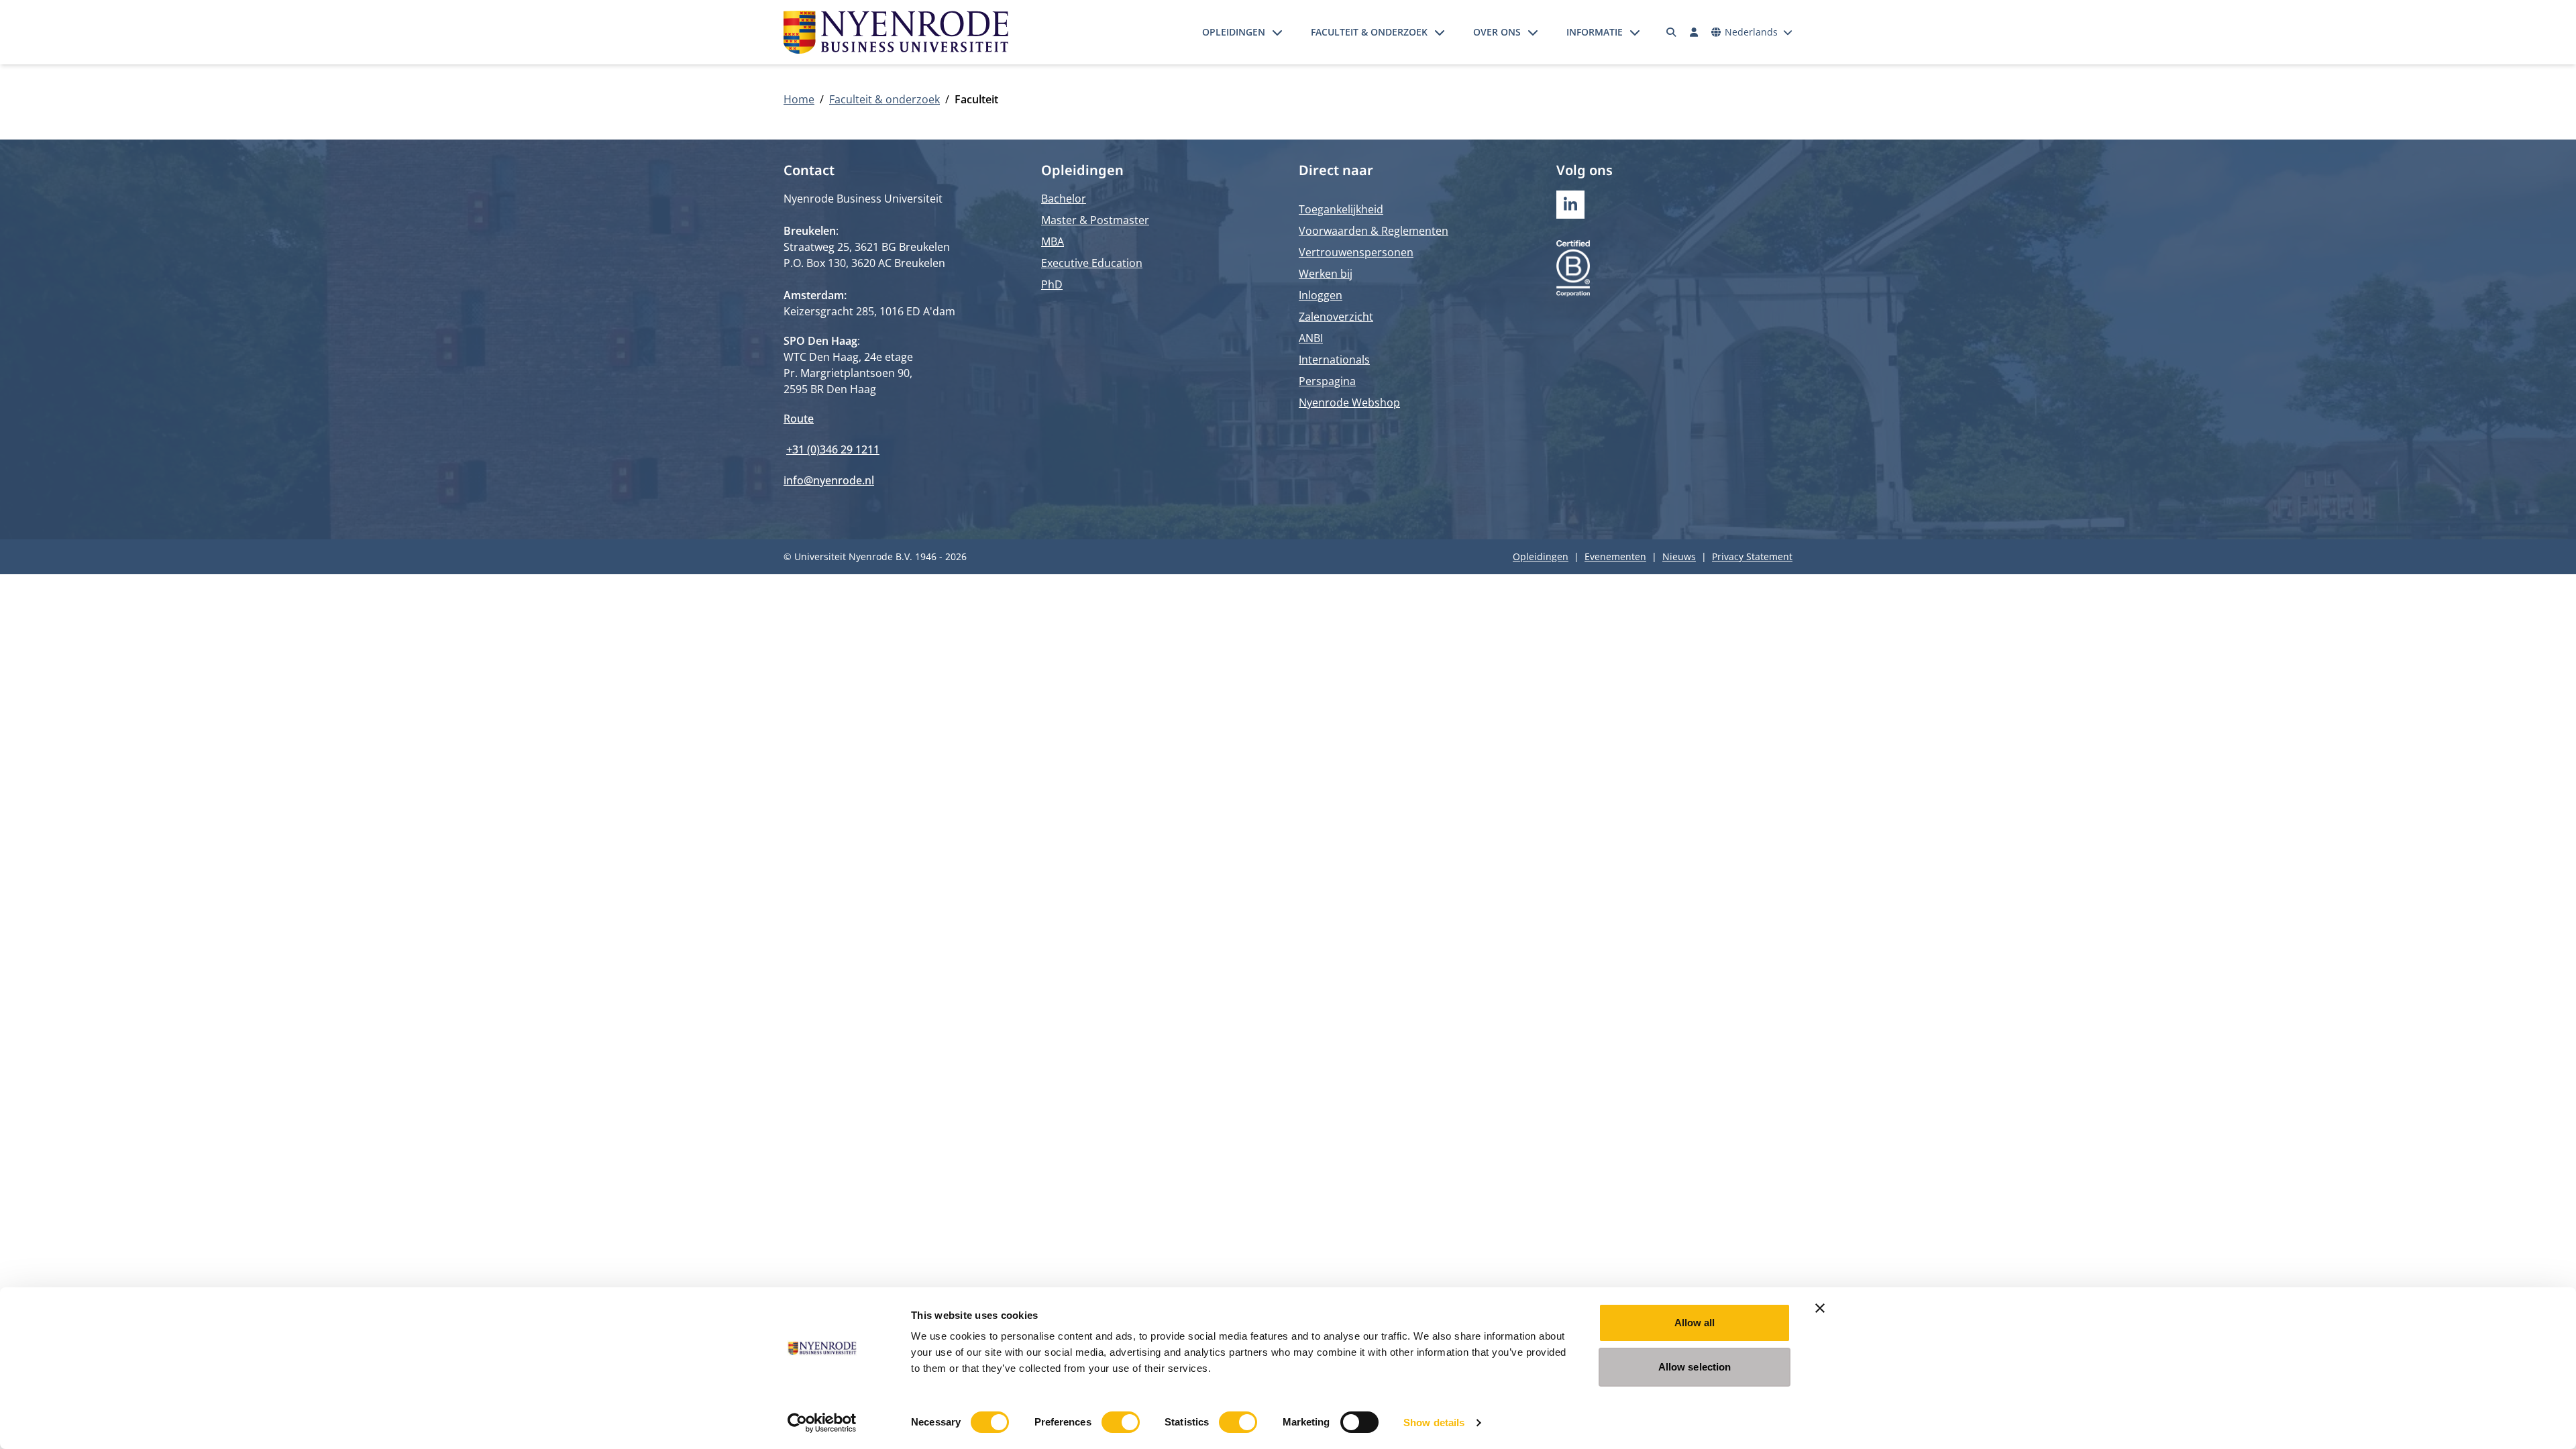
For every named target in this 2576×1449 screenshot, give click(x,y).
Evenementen (1615, 556)
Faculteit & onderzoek (1369, 32)
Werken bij (1326, 274)
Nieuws (1679, 556)
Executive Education (1092, 263)
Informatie (1595, 32)
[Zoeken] (1672, 32)
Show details (1434, 1423)
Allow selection (1695, 1367)
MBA (1053, 241)
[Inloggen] (1694, 32)
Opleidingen (1234, 32)
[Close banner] (1820, 1308)
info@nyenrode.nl (829, 480)
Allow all (1695, 1323)
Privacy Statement (1752, 556)
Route (799, 419)
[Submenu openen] (1277, 32)
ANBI (1311, 338)
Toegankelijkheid (1341, 209)
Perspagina (1327, 381)
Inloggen (1321, 295)
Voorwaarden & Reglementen (1374, 231)
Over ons (1497, 32)
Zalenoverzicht (1336, 317)
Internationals (1334, 360)
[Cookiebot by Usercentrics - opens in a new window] (822, 1423)
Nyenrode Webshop (1349, 402)
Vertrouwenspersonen (1356, 252)
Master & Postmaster (1095, 220)
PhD (1052, 284)
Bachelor (1064, 199)
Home (799, 99)
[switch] (1121, 1422)
